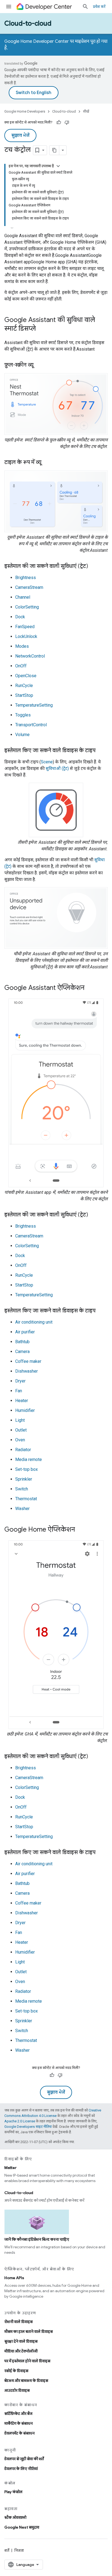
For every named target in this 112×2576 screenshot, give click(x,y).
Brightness (26, 578)
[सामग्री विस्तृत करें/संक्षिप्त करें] (58, 166)
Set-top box (27, 1469)
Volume (22, 735)
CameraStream (29, 587)
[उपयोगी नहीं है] (67, 122)
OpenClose (26, 676)
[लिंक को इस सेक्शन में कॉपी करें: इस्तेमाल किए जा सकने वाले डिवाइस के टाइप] (101, 751)
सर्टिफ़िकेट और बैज (18, 2414)
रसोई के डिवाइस (16, 2371)
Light (20, 1420)
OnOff (21, 666)
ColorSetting (27, 607)
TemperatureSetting (34, 705)
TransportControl (31, 725)
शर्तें (7, 2550)
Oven (20, 1440)
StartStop (24, 695)
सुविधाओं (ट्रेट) (57, 768)
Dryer (20, 1381)
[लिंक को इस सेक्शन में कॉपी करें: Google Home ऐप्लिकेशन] (80, 1530)
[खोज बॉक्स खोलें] (85, 7)
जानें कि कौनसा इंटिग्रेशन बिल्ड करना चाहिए (37, 2239)
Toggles (23, 715)
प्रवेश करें (99, 7)
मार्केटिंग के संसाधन (18, 2423)
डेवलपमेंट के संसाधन (19, 2433)
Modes (22, 646)
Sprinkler (24, 1479)
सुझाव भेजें (20, 135)
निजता (19, 2550)
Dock (20, 617)
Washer (22, 1509)
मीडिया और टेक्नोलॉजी (21, 2351)
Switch (22, 1489)
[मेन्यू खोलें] (9, 7)
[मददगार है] (59, 122)
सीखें (86, 111)
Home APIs (14, 2278)
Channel (23, 597)
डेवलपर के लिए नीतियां (21, 2469)
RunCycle (24, 686)
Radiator (23, 1450)
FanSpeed (25, 627)
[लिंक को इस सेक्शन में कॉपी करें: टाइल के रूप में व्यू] (47, 463)
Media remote (29, 1459)
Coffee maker (28, 1361)
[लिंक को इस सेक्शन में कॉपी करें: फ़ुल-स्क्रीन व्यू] (39, 365)
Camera (22, 1352)
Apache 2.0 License (20, 2121)
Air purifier (25, 1332)
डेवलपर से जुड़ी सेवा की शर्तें (24, 2459)
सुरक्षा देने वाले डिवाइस (21, 2341)
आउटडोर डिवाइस (17, 2390)
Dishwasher (27, 1371)
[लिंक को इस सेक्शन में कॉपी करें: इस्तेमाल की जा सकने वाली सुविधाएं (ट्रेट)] (94, 567)
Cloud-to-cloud (28, 23)
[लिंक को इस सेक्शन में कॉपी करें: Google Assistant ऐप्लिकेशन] (90, 988)
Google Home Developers (25, 111)
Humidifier (25, 1410)
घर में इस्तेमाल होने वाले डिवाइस (27, 2361)
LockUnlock (26, 636)
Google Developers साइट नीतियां (28, 2127)
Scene (47, 762)
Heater (22, 1401)
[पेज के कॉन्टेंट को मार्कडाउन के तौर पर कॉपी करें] (54, 150)
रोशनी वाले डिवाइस (18, 2322)
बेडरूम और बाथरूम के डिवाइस (26, 2381)
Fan (19, 1391)
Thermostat (26, 1499)
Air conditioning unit (34, 1322)
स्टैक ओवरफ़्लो (15, 2517)
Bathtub (22, 1342)
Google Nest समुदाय (22, 2527)
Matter (10, 2168)
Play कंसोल (13, 2492)
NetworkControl (30, 656)
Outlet (21, 1430)
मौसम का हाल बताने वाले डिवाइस (29, 2331)
